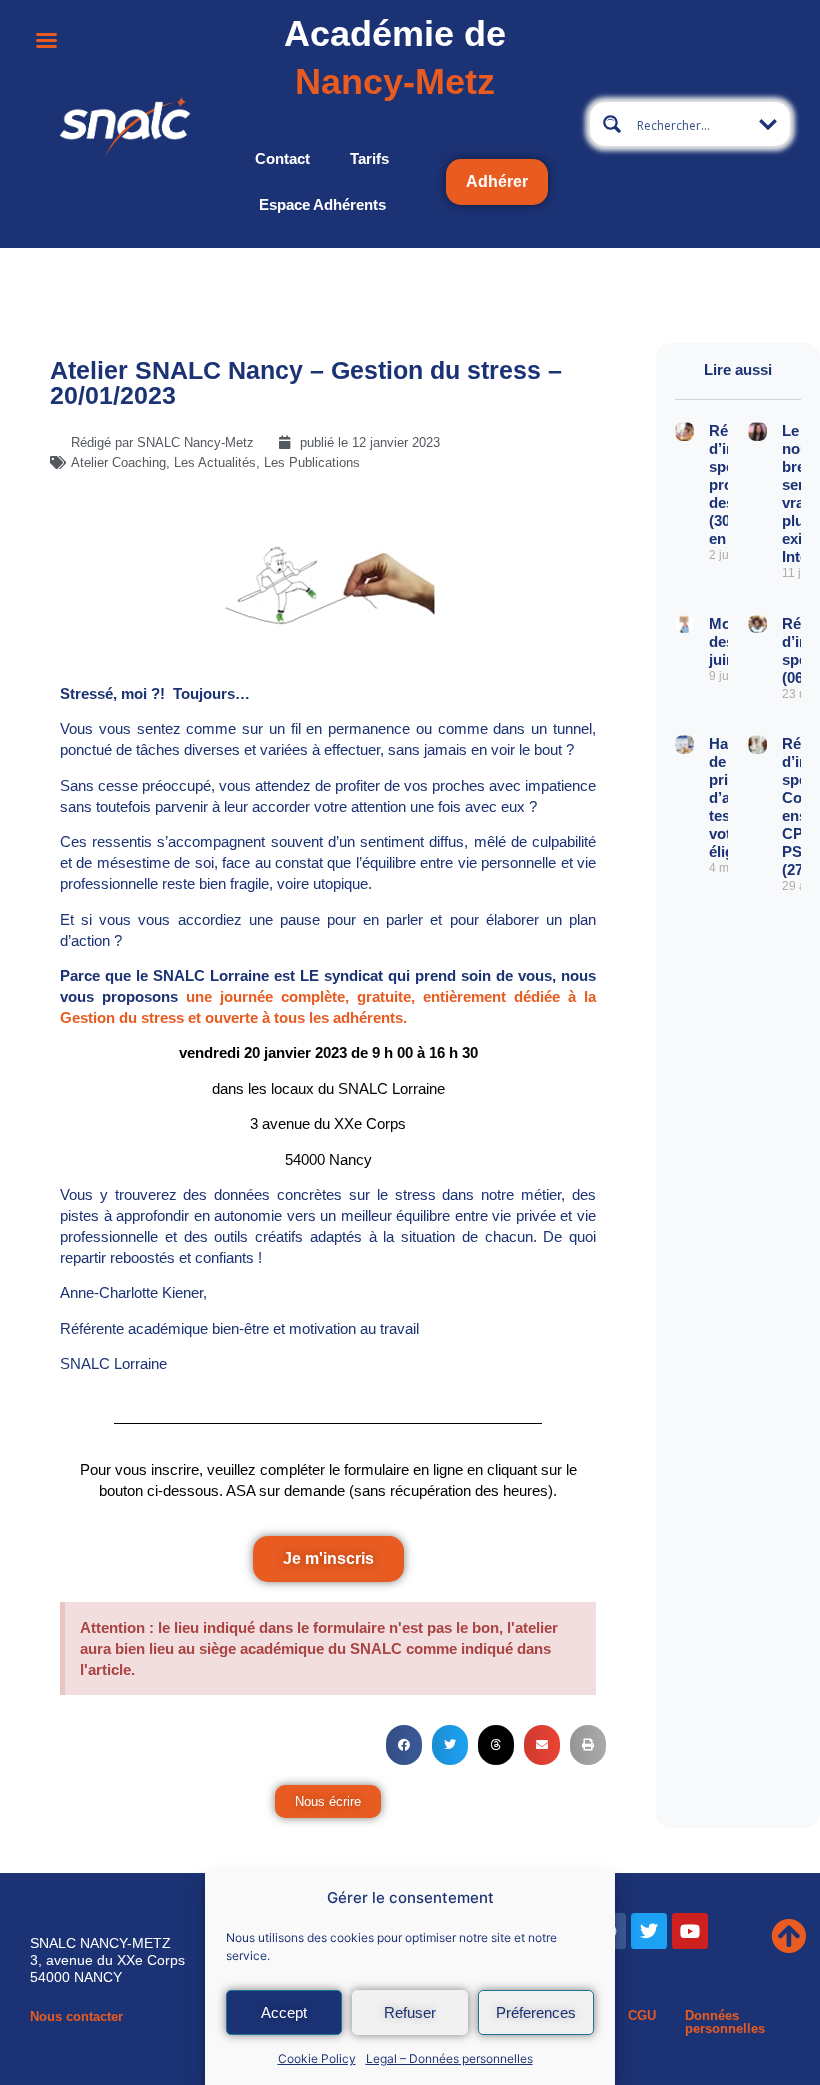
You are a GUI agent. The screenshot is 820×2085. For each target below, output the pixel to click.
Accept (284, 2012)
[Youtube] (690, 1931)
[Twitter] (649, 1931)
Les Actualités (215, 462)
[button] (404, 1745)
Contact (282, 158)
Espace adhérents (322, 204)
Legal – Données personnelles (449, 2058)
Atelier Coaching (118, 462)
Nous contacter (76, 2016)
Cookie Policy (317, 2058)
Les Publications (312, 462)
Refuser (410, 2012)
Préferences (536, 2012)
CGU (642, 2015)
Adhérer (497, 181)
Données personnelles (725, 2022)
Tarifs (369, 158)
